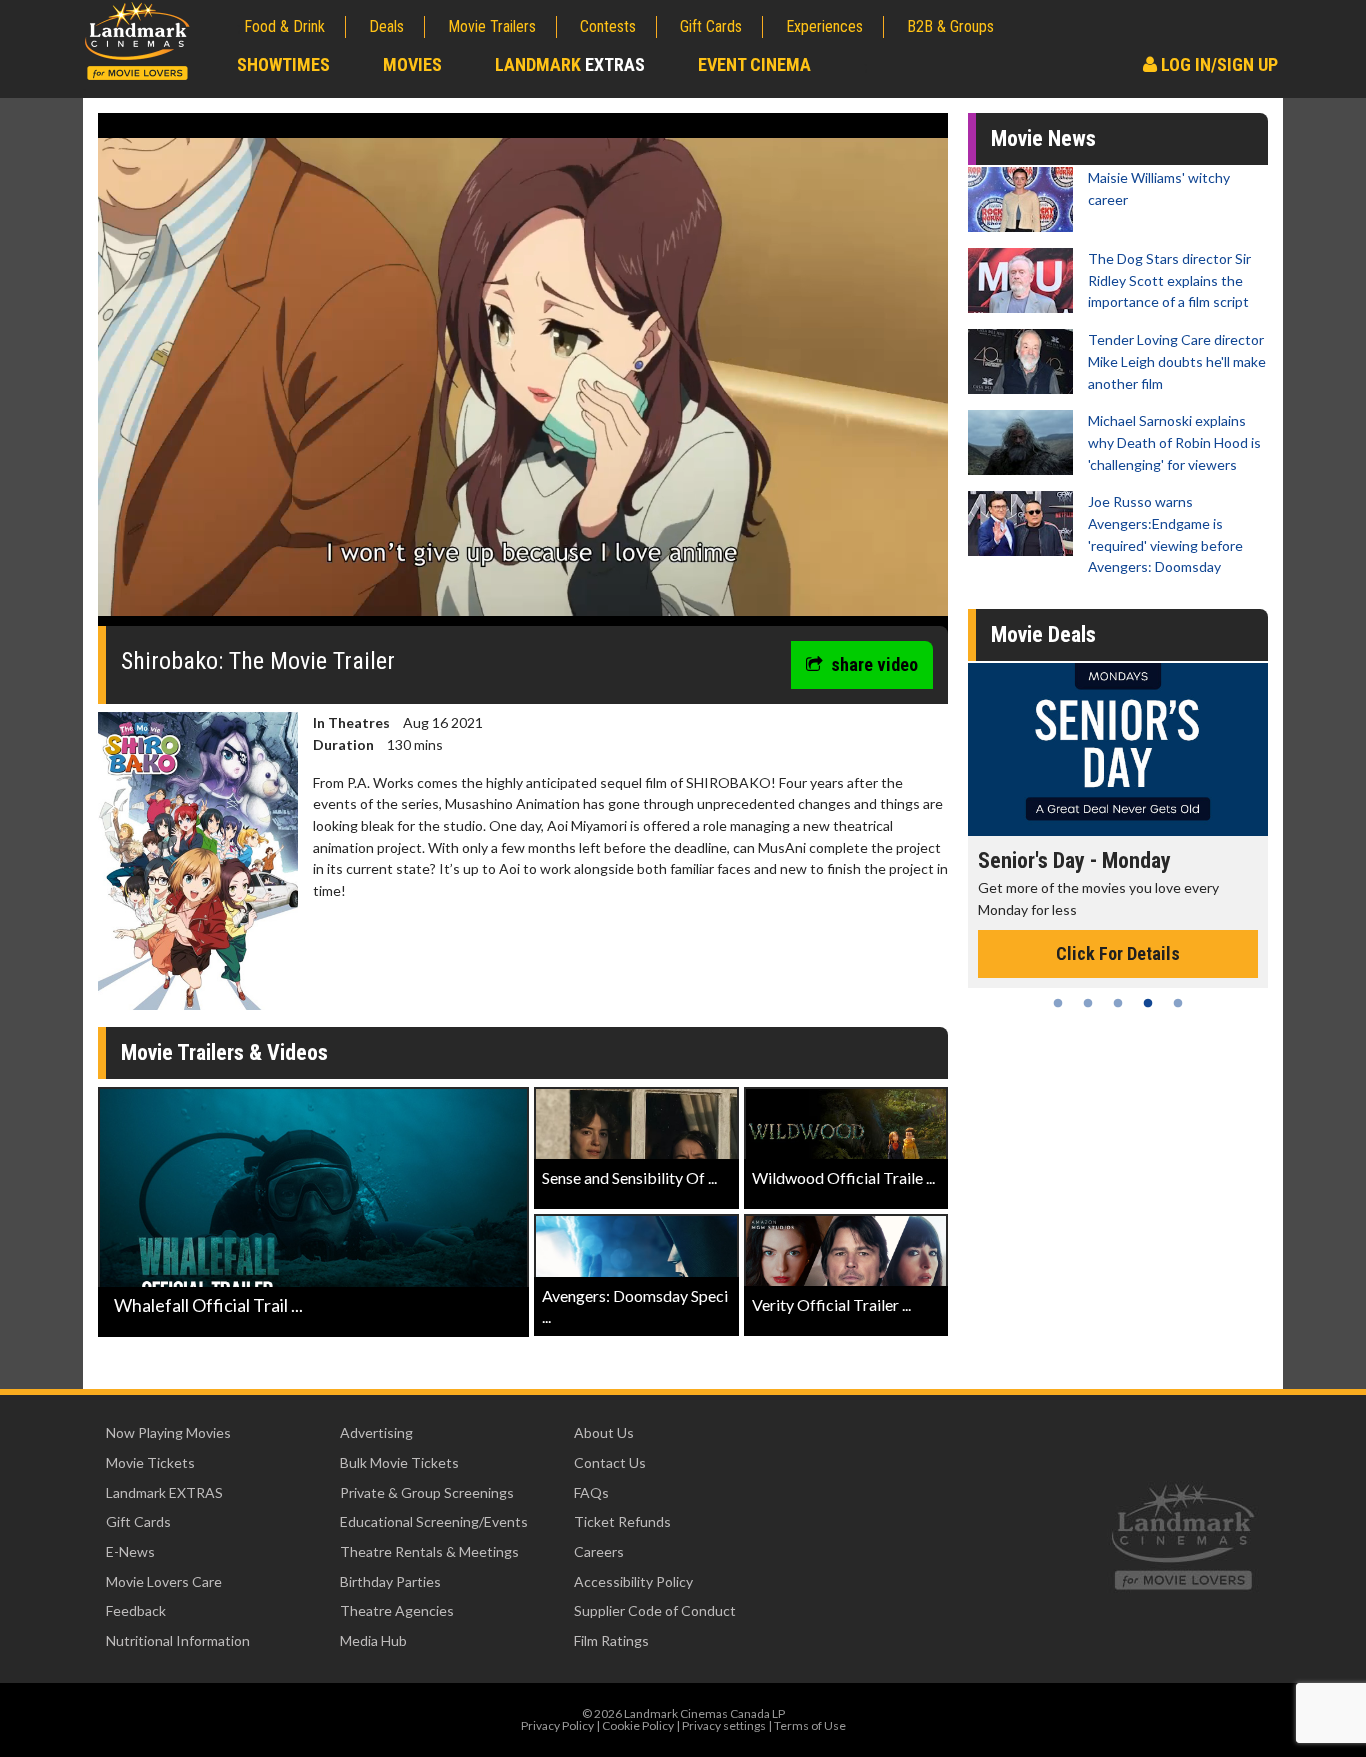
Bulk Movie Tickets (399, 1462)
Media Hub (373, 1640)
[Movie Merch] (1118, 749)
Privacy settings (724, 1725)
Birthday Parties (390, 1581)
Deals (386, 26)
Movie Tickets (150, 1462)
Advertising (376, 1432)
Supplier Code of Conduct (655, 1610)
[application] (523, 377)
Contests (608, 26)
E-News (130, 1551)
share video (874, 664)
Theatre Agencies (397, 1610)
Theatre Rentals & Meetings (429, 1551)
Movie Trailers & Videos (224, 1052)
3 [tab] (1118, 1003)
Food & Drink (284, 26)
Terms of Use (810, 1725)
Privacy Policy (557, 1725)
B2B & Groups (950, 26)
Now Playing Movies (168, 1432)
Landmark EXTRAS (164, 1492)
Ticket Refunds (622, 1521)
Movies (412, 64)
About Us (604, 1432)
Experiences (824, 26)
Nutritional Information (178, 1640)
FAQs (591, 1492)
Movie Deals (1043, 634)
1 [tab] (1058, 1003)
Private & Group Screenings (427, 1492)
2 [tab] (1088, 1003)
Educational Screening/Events (434, 1521)
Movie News (1043, 138)
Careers (599, 1551)
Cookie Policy (638, 1725)
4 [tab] (1148, 1003)
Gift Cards (711, 26)
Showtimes (283, 64)
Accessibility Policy (633, 1581)
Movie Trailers (492, 26)
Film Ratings (611, 1640)
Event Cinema (754, 64)
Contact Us (610, 1462)
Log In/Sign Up (1217, 64)
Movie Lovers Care (164, 1581)
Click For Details (1118, 932)
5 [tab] (1178, 1003)
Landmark (570, 64)
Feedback (136, 1610)
